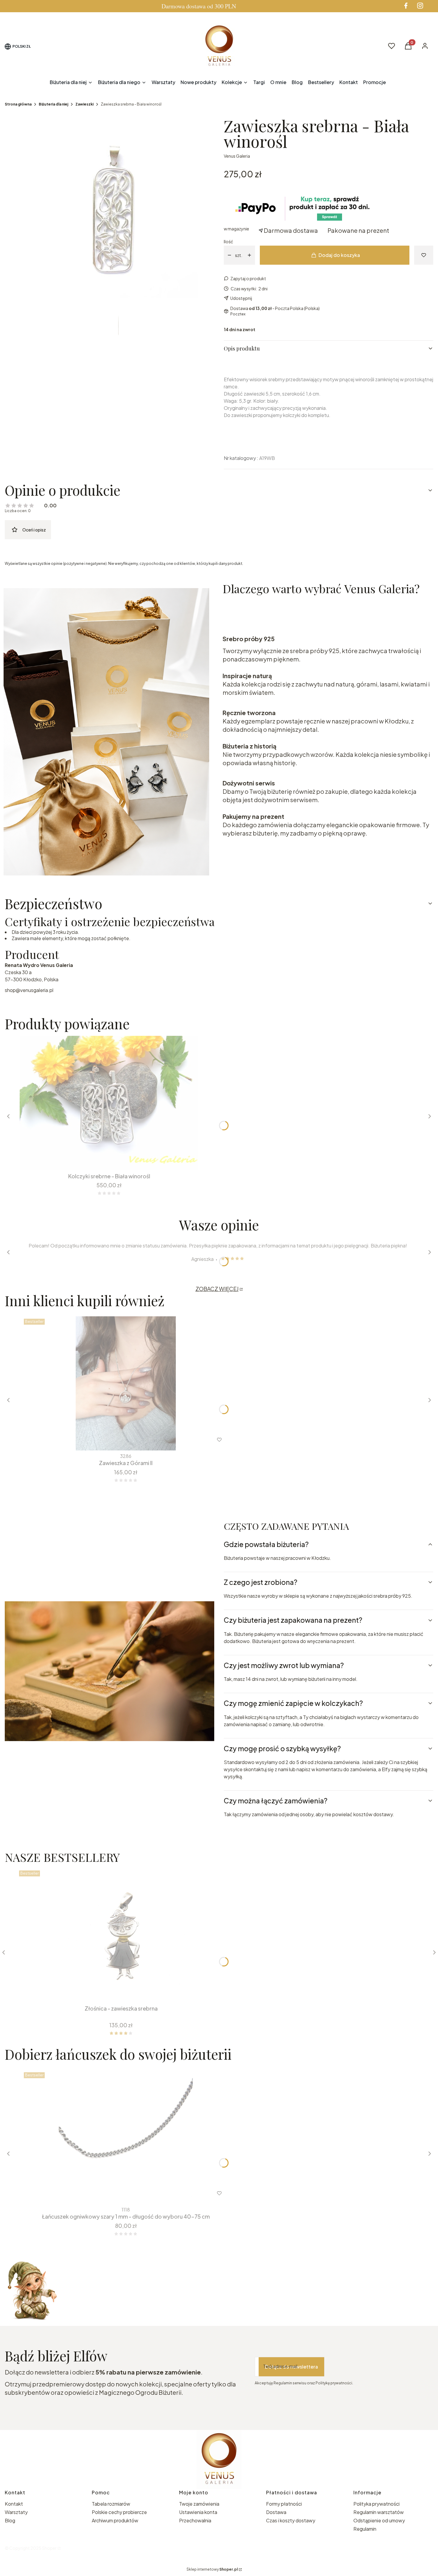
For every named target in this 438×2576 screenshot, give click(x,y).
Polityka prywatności (376, 2504)
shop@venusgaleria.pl (29, 990)
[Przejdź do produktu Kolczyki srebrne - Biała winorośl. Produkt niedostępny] (109, 1103)
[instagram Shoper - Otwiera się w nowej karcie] (420, 6)
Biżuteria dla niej (53, 104)
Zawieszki (84, 104)
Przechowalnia (195, 2520)
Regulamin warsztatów (379, 2512)
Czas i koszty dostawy (291, 2520)
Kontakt (14, 2504)
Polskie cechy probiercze (119, 2512)
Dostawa (276, 2512)
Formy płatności (284, 2504)
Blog (10, 2520)
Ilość (228, 241)
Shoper (49, 2548)
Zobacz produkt (118, 2193)
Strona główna (18, 104)
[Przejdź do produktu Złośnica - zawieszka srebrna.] (121, 1935)
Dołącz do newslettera (291, 2367)
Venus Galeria (237, 156)
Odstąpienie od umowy (379, 2520)
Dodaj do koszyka (339, 255)
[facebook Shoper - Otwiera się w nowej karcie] (406, 6)
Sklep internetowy (212, 2569)
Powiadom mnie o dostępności (44, 1159)
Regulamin (365, 2529)
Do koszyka (117, 1991)
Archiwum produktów (115, 2520)
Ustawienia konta (198, 2512)
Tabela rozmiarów (111, 2504)
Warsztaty (16, 2512)
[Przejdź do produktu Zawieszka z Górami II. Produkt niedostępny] (126, 1383)
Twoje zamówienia (199, 2504)
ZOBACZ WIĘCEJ (217, 1289)
